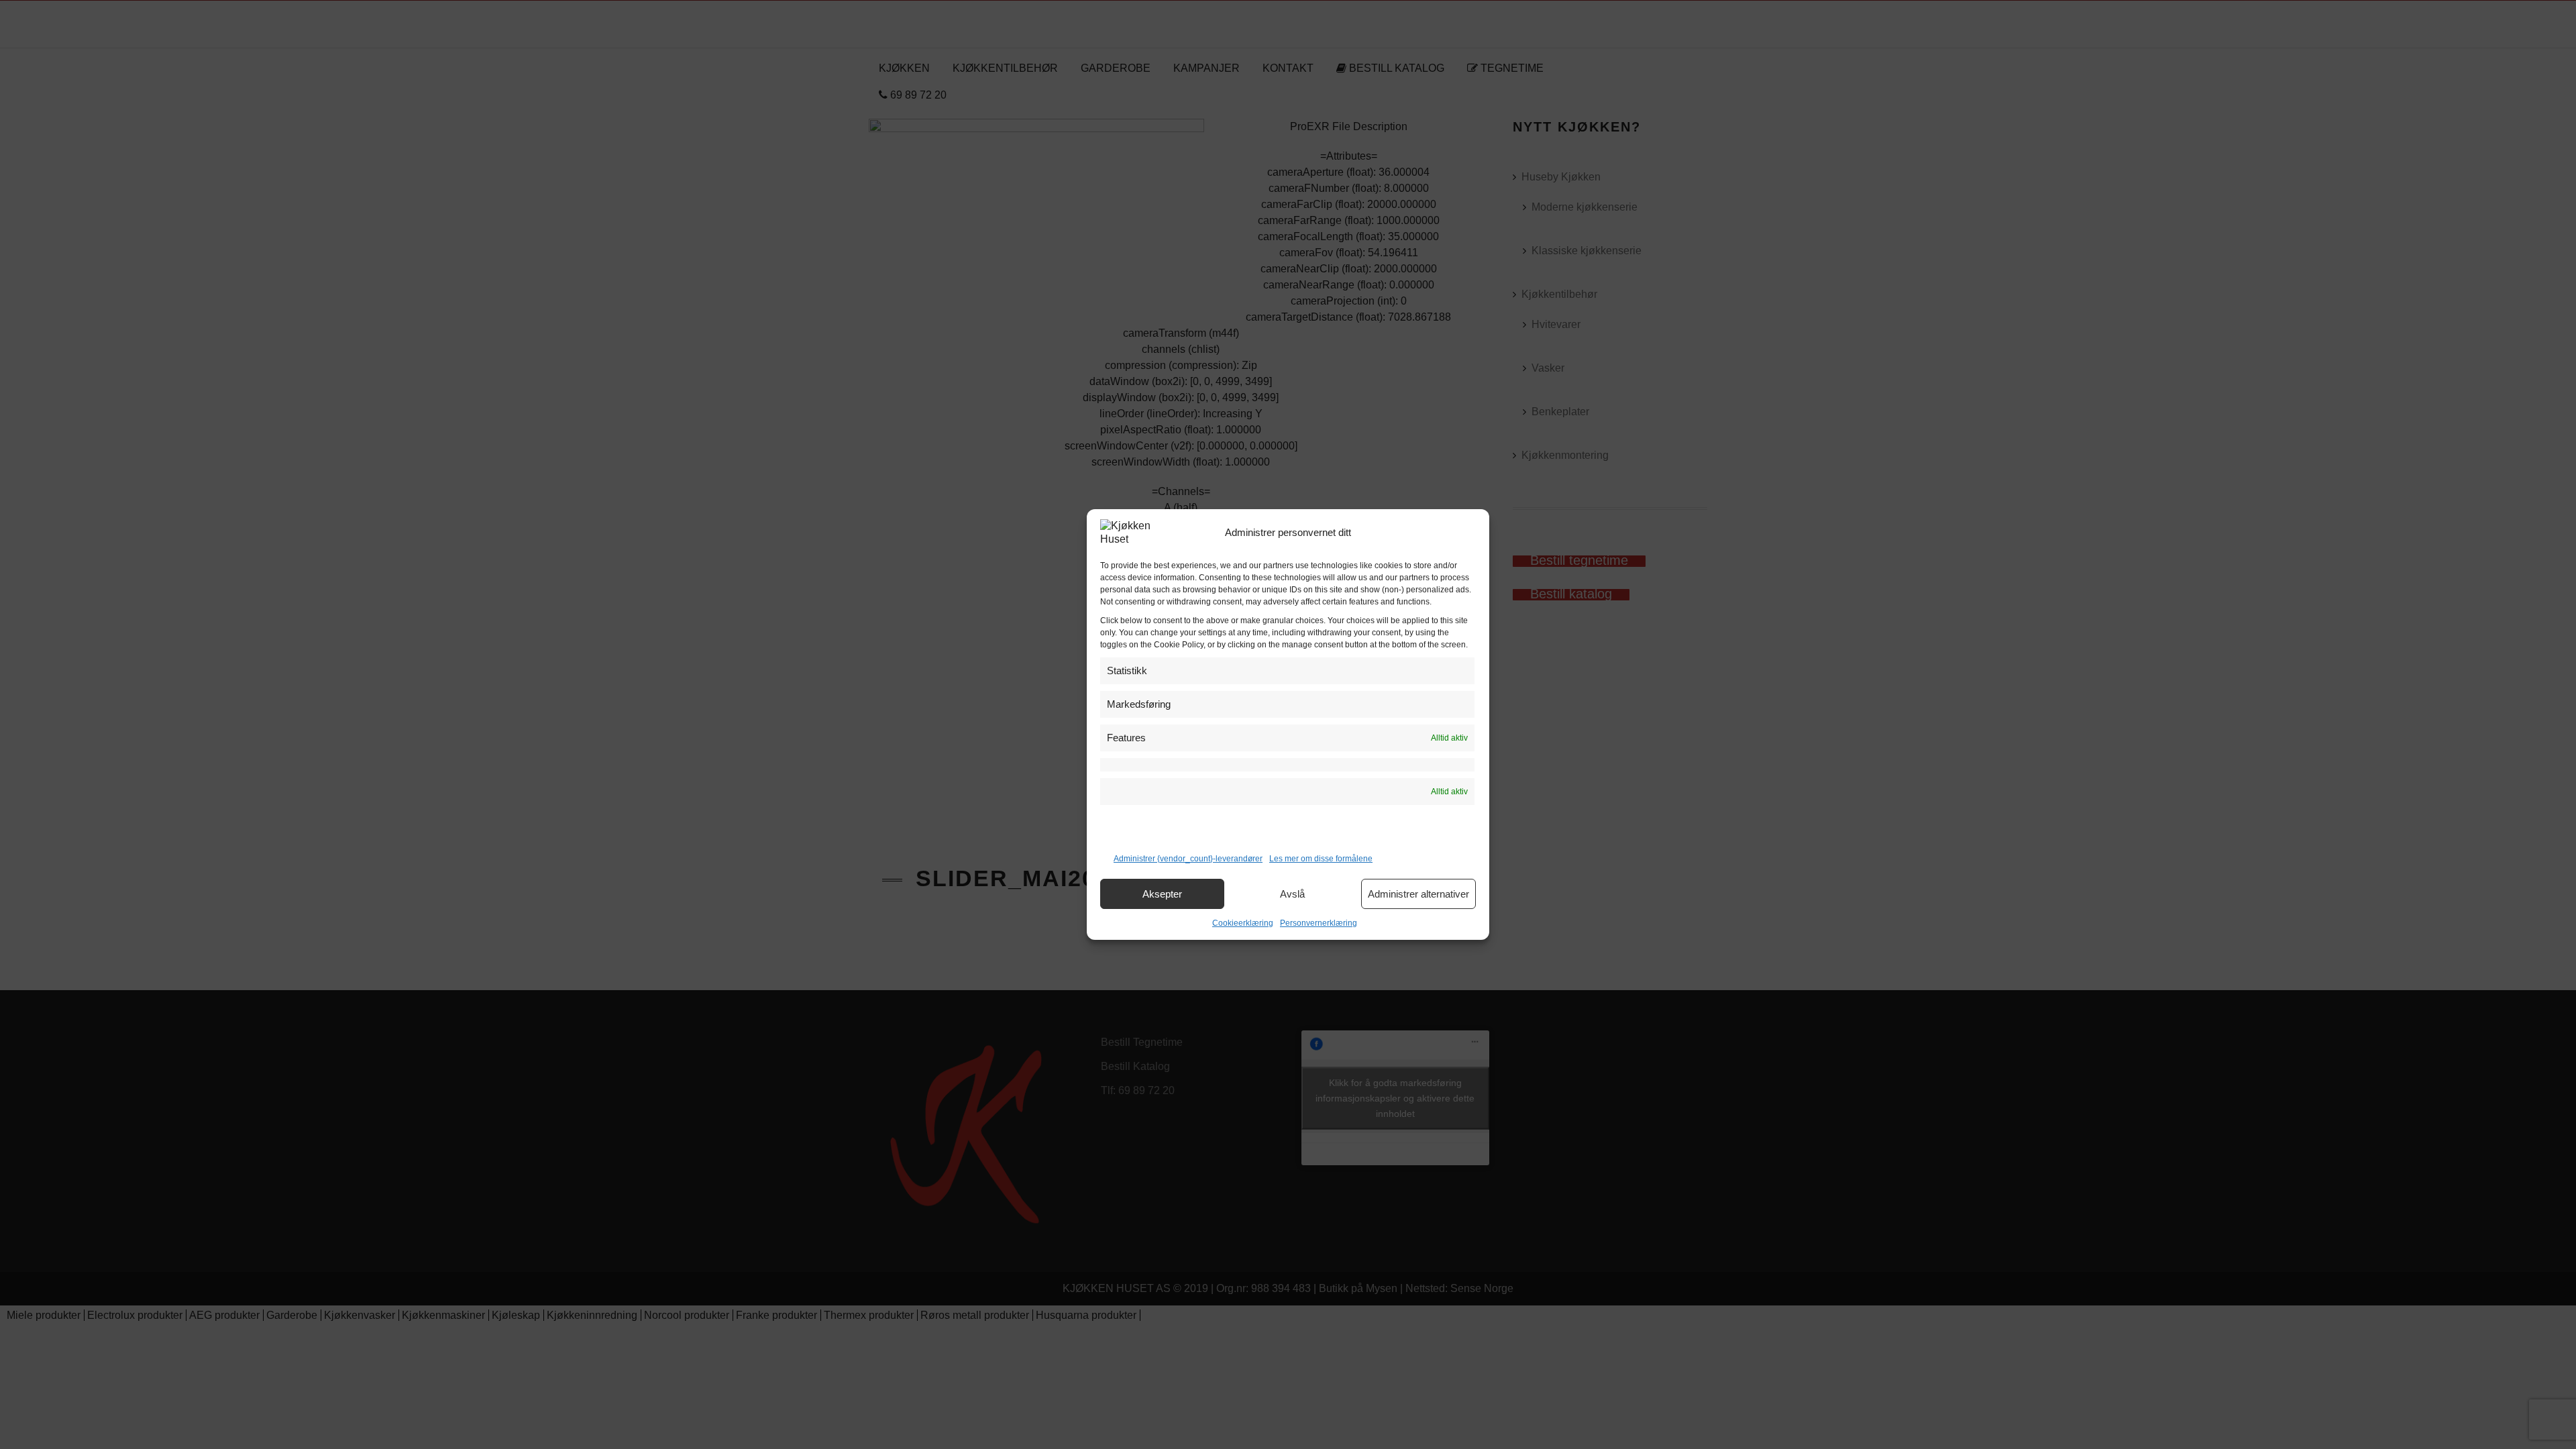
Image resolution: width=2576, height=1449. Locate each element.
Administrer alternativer (1418, 894)
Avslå (1292, 894)
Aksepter (1162, 894)
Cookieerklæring (1243, 923)
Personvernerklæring (1319, 923)
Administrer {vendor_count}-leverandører (1188, 859)
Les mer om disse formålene (1321, 859)
